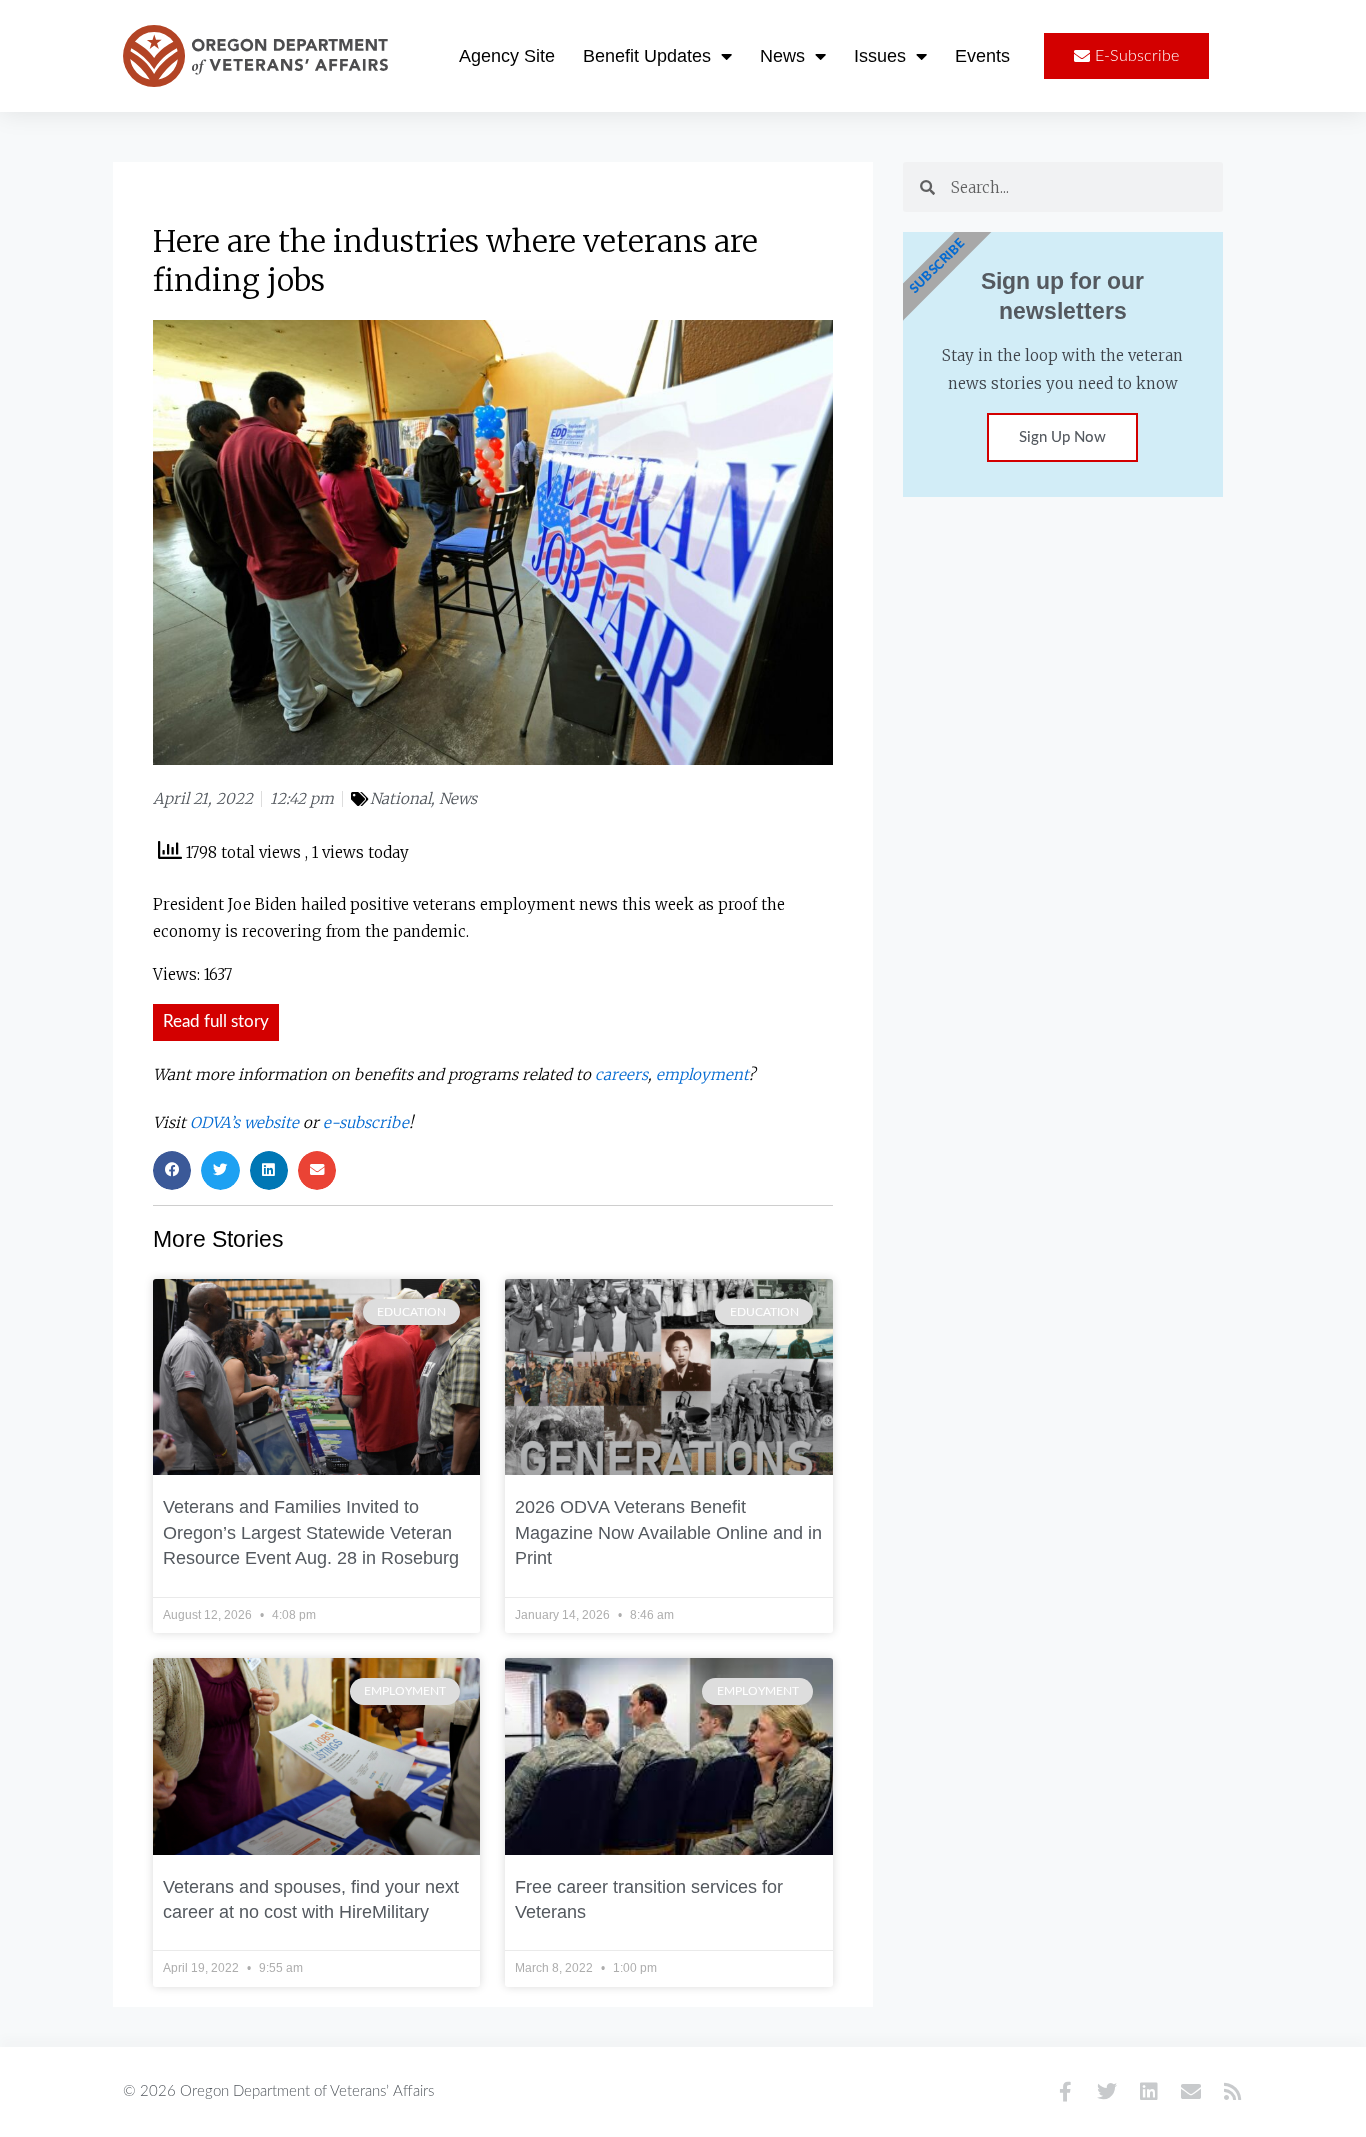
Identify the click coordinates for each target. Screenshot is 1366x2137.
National (400, 798)
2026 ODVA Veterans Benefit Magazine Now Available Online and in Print (668, 1532)
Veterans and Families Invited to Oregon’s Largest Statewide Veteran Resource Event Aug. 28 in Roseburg (311, 1532)
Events (982, 56)
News (782, 56)
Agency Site (507, 56)
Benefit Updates (647, 56)
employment (702, 1074)
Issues (880, 56)
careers (621, 1074)
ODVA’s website (244, 1122)
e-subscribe (366, 1122)
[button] (172, 1170)
